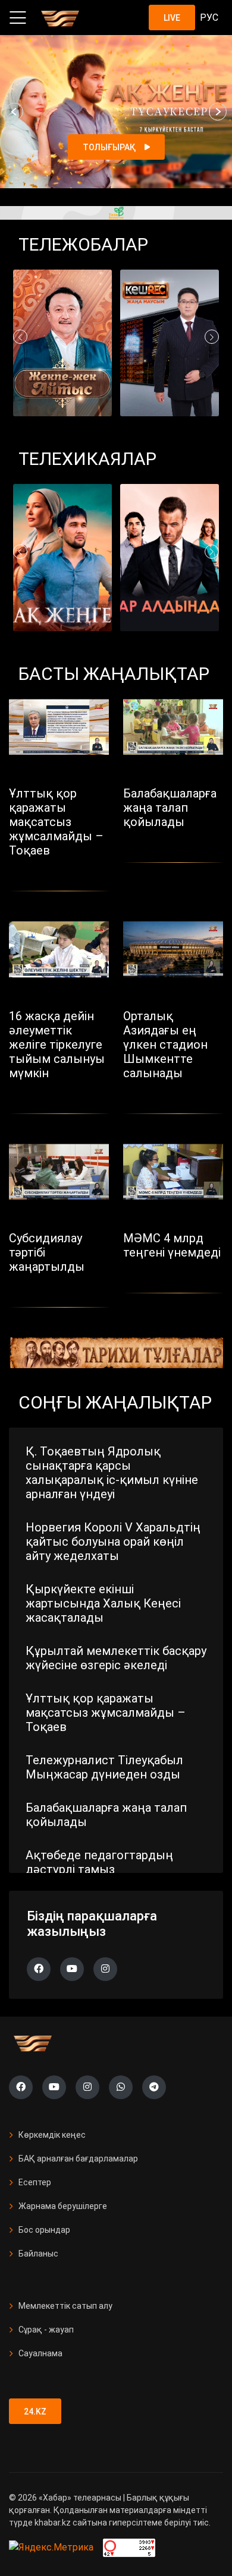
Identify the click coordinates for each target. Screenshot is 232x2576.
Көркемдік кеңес (52, 2135)
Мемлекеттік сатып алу (65, 2306)
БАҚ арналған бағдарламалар (78, 2159)
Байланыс (38, 2254)
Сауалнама (40, 2353)
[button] (14, 112)
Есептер (35, 2182)
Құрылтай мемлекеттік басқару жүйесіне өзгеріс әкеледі (116, 1658)
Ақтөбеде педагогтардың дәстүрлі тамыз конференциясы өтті (99, 1869)
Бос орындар (44, 2230)
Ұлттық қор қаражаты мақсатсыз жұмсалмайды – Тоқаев (106, 1713)
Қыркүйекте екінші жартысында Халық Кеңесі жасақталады (103, 1603)
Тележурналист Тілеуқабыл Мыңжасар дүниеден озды (104, 1767)
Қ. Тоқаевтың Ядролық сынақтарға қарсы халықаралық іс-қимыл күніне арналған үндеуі (112, 1473)
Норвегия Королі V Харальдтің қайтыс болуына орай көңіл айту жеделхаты (113, 1542)
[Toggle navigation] (18, 18)
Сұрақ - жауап (46, 2330)
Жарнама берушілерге (63, 2206)
